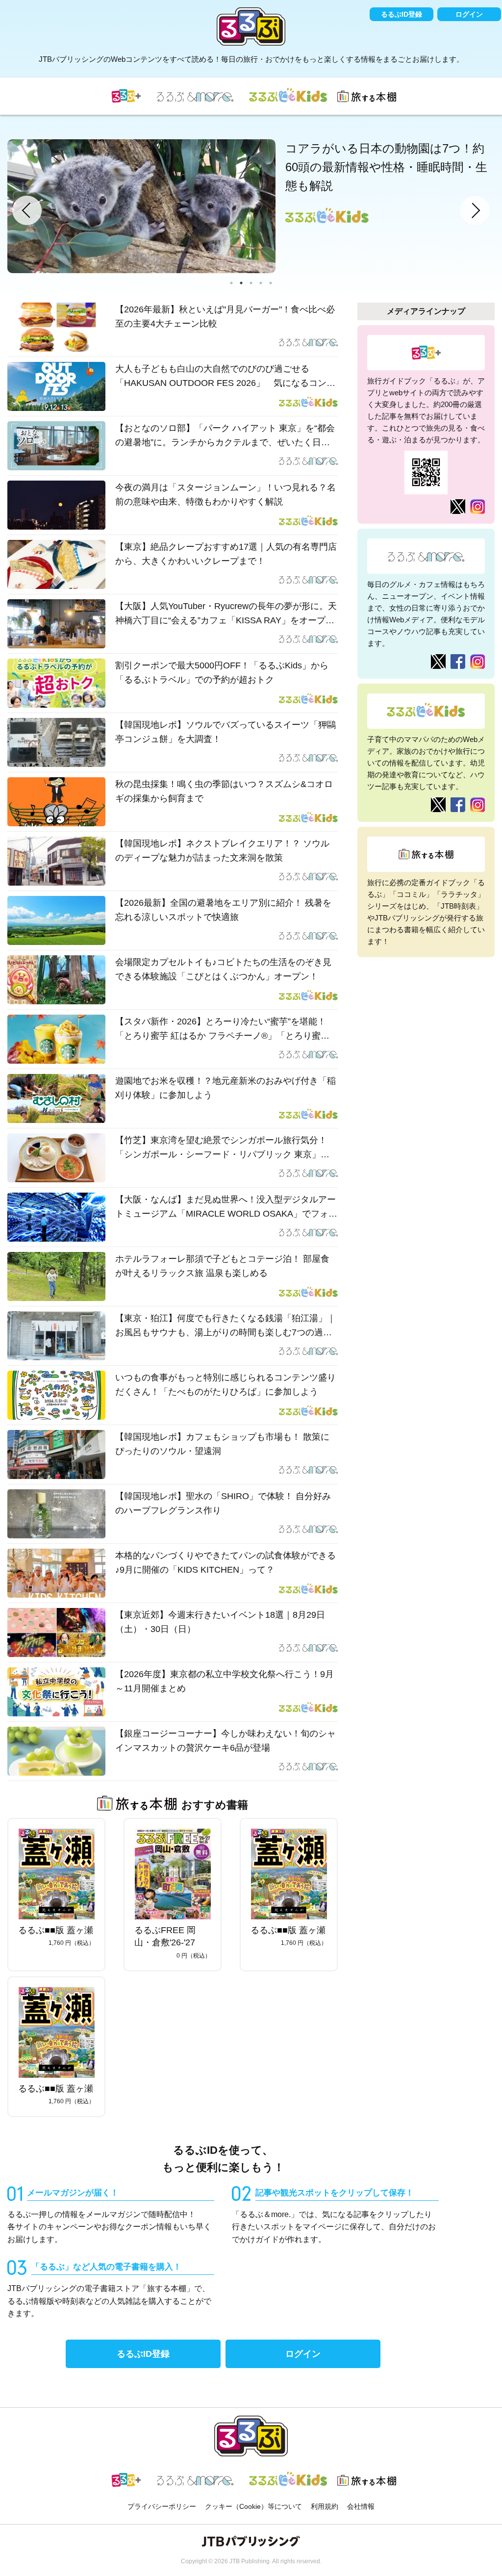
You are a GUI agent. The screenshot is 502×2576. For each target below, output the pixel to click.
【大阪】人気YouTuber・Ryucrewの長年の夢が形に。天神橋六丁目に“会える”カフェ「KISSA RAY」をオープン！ (226, 614)
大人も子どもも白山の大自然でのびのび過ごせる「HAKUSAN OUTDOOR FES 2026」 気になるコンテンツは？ (225, 377)
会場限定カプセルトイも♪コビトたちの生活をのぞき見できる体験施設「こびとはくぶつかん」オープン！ (223, 969)
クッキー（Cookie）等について (253, 2506)
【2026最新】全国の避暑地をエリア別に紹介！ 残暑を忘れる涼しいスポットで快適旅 (223, 910)
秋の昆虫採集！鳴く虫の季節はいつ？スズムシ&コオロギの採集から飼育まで (224, 791)
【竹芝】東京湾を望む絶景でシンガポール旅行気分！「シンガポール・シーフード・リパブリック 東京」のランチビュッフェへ (222, 1148)
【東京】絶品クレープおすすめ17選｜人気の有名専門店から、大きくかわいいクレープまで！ (226, 554)
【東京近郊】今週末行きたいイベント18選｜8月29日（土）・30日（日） (220, 1622)
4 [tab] (261, 283)
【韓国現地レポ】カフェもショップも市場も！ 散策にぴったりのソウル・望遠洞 (222, 1444)
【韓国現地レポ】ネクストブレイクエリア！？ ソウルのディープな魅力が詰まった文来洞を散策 (222, 851)
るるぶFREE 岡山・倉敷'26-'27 (165, 1936)
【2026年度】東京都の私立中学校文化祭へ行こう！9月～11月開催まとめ (225, 1681)
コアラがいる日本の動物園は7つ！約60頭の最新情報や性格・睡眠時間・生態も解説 (386, 167)
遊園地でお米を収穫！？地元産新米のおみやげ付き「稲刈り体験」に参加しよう (226, 1088)
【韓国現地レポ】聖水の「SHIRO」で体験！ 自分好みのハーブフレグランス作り (223, 1503)
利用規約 (325, 2506)
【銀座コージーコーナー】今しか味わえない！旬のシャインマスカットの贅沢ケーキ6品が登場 (226, 1741)
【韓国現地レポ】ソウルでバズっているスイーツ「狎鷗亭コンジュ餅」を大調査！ (226, 732)
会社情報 (361, 2506)
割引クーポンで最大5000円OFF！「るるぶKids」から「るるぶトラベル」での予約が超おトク (222, 673)
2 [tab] (241, 283)
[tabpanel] (251, 206)
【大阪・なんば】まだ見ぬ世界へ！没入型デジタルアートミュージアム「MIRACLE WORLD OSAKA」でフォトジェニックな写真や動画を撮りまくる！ (226, 1208)
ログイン (469, 14)
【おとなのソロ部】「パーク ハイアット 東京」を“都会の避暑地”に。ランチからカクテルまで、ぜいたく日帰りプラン (225, 436)
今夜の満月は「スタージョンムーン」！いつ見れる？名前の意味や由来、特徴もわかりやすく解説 (226, 495)
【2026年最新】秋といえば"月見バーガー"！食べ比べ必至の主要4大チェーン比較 (225, 317)
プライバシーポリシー (162, 2506)
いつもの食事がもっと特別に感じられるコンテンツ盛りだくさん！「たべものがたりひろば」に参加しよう (226, 1385)
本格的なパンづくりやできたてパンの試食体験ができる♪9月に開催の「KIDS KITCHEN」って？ (226, 1563)
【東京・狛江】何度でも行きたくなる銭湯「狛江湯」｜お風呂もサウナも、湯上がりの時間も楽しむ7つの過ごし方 (226, 1326)
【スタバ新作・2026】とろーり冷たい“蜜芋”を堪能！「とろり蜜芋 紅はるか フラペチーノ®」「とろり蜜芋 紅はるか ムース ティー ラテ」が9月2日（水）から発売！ (222, 1030)
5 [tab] (271, 283)
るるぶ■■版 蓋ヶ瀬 (56, 1930)
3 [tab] (251, 283)
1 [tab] (231, 283)
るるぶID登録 (402, 14)
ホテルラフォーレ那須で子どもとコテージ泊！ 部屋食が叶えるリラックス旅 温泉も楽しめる (222, 1266)
